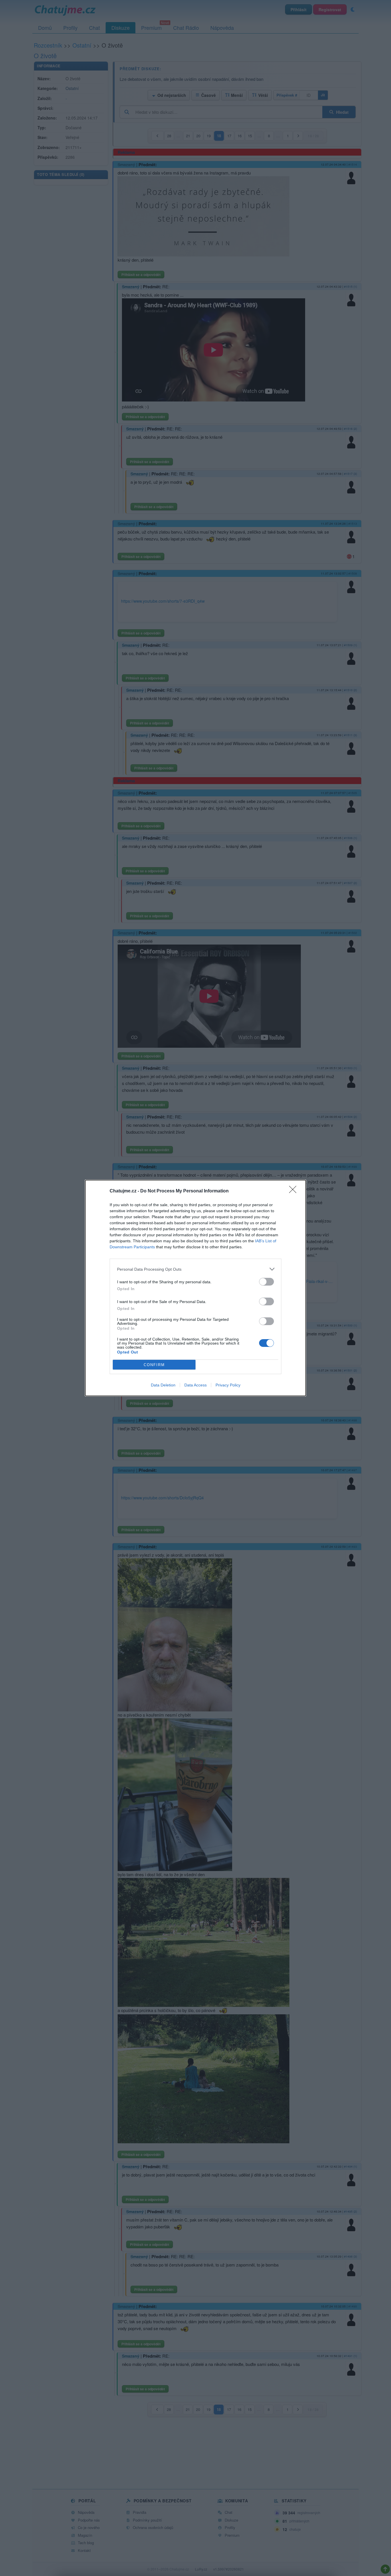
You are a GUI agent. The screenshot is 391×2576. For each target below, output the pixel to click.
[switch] (266, 1282)
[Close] (295, 1191)
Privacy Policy (228, 1385)
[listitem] (195, 1269)
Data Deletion (163, 1385)
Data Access (195, 1385)
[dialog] (195, 1288)
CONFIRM (154, 1365)
